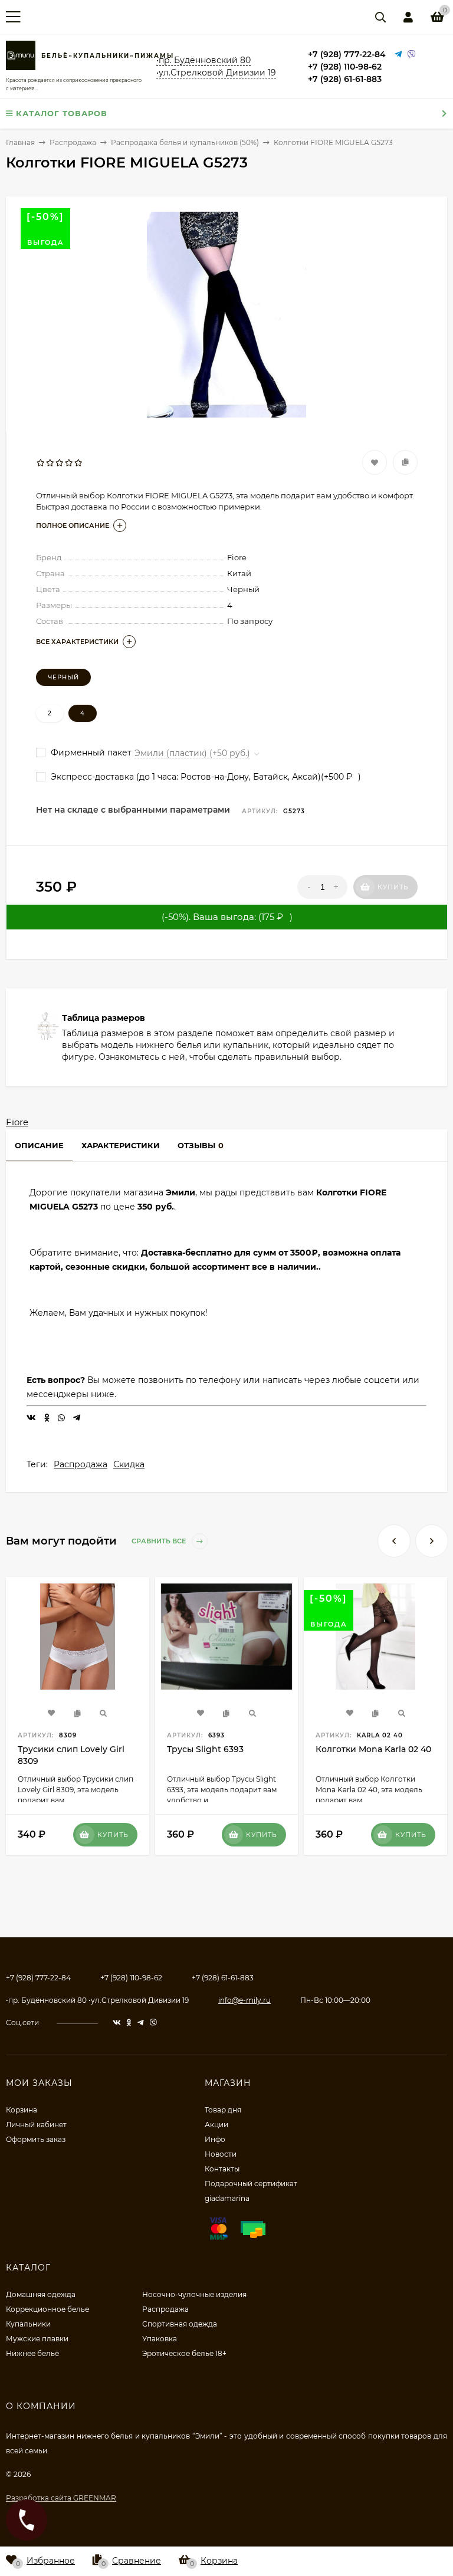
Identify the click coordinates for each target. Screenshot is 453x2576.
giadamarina (227, 2198)
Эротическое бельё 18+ (184, 2353)
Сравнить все (160, 1541)
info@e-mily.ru (244, 2000)
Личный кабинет (36, 2125)
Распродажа (81, 1464)
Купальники (28, 2324)
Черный (63, 677)
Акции (216, 2125)
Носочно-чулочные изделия (194, 2294)
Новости (221, 2154)
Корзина (22, 2110)
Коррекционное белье (47, 2309)
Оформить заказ (36, 2139)
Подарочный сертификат (251, 2184)
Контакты (222, 2169)
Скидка (129, 1464)
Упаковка (160, 2339)
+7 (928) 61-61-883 (345, 79)
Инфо (215, 2139)
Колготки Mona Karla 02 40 (373, 1749)
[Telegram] (398, 55)
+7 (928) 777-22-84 (347, 54)
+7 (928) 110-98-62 (345, 67)
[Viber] (412, 55)
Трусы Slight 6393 (205, 1749)
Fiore (17, 1122)
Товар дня (223, 2110)
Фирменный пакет (90, 753)
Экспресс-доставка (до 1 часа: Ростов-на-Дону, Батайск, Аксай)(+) (205, 777)
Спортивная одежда (180, 2324)
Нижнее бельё (32, 2353)
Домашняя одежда (41, 2294)
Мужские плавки (37, 2339)
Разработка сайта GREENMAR (61, 2498)
